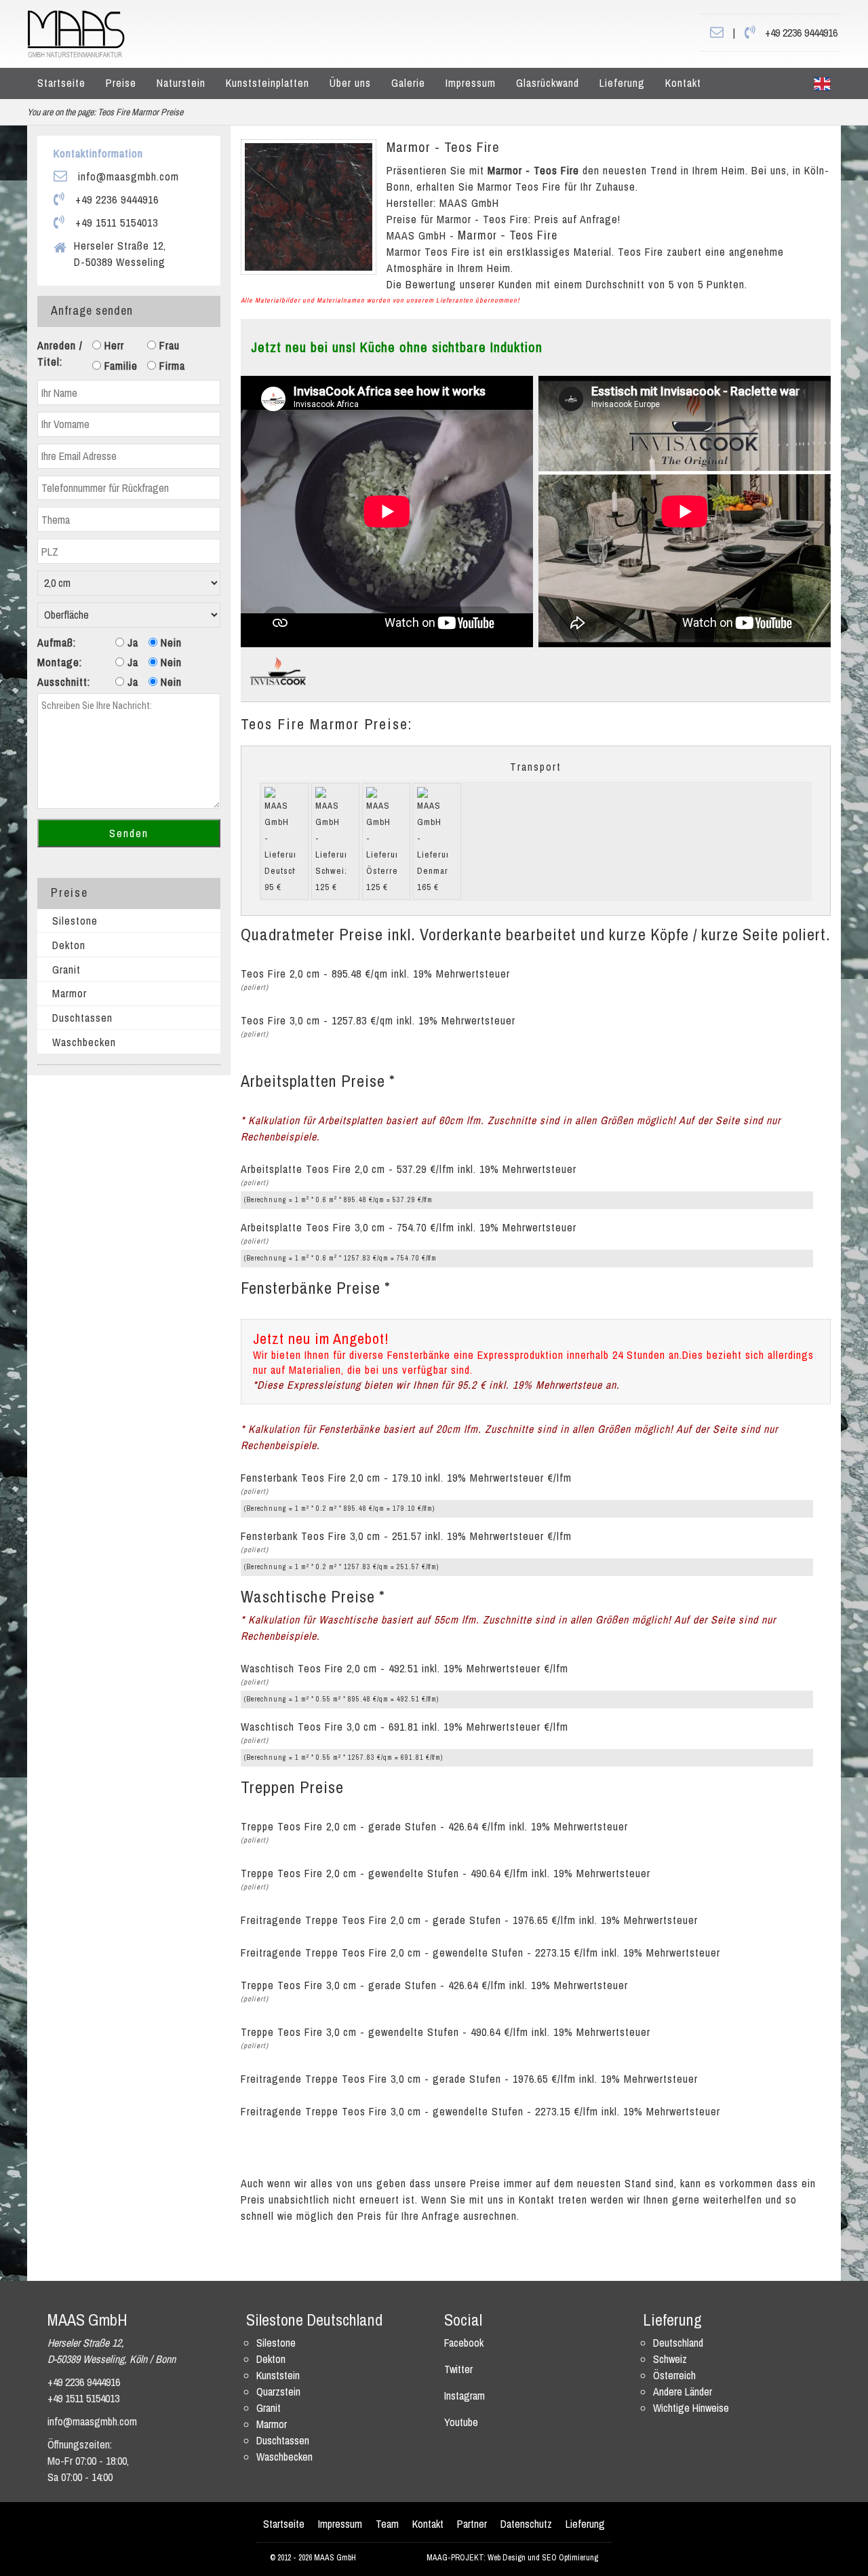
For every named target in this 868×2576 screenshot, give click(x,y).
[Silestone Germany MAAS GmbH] (822, 83)
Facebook (464, 2343)
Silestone (75, 921)
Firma (171, 366)
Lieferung (622, 83)
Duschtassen (82, 1018)
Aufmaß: (57, 642)
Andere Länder (683, 2391)
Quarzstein (278, 2391)
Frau (168, 345)
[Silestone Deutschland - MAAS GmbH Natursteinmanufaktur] (76, 33)
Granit (66, 969)
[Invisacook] (278, 670)
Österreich (674, 2375)
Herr (113, 345)
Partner (472, 2524)
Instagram (465, 2396)
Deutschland (678, 2343)
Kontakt (683, 83)
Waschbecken (84, 1042)
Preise (121, 83)
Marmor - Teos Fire (443, 147)
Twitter (458, 2369)
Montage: (60, 662)
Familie (119, 366)
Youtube (461, 2422)
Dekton (69, 945)
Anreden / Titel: (60, 353)
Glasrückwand (548, 83)
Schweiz (670, 2359)
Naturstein (181, 83)
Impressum (471, 83)
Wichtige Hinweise (691, 2408)
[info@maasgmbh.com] (717, 33)
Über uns (350, 83)
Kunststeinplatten (268, 83)
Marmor (70, 993)
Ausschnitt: (64, 682)
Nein (170, 642)
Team (387, 2524)
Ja (131, 642)
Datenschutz (526, 2524)
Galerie (408, 83)
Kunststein (278, 2375)
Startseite (61, 83)
